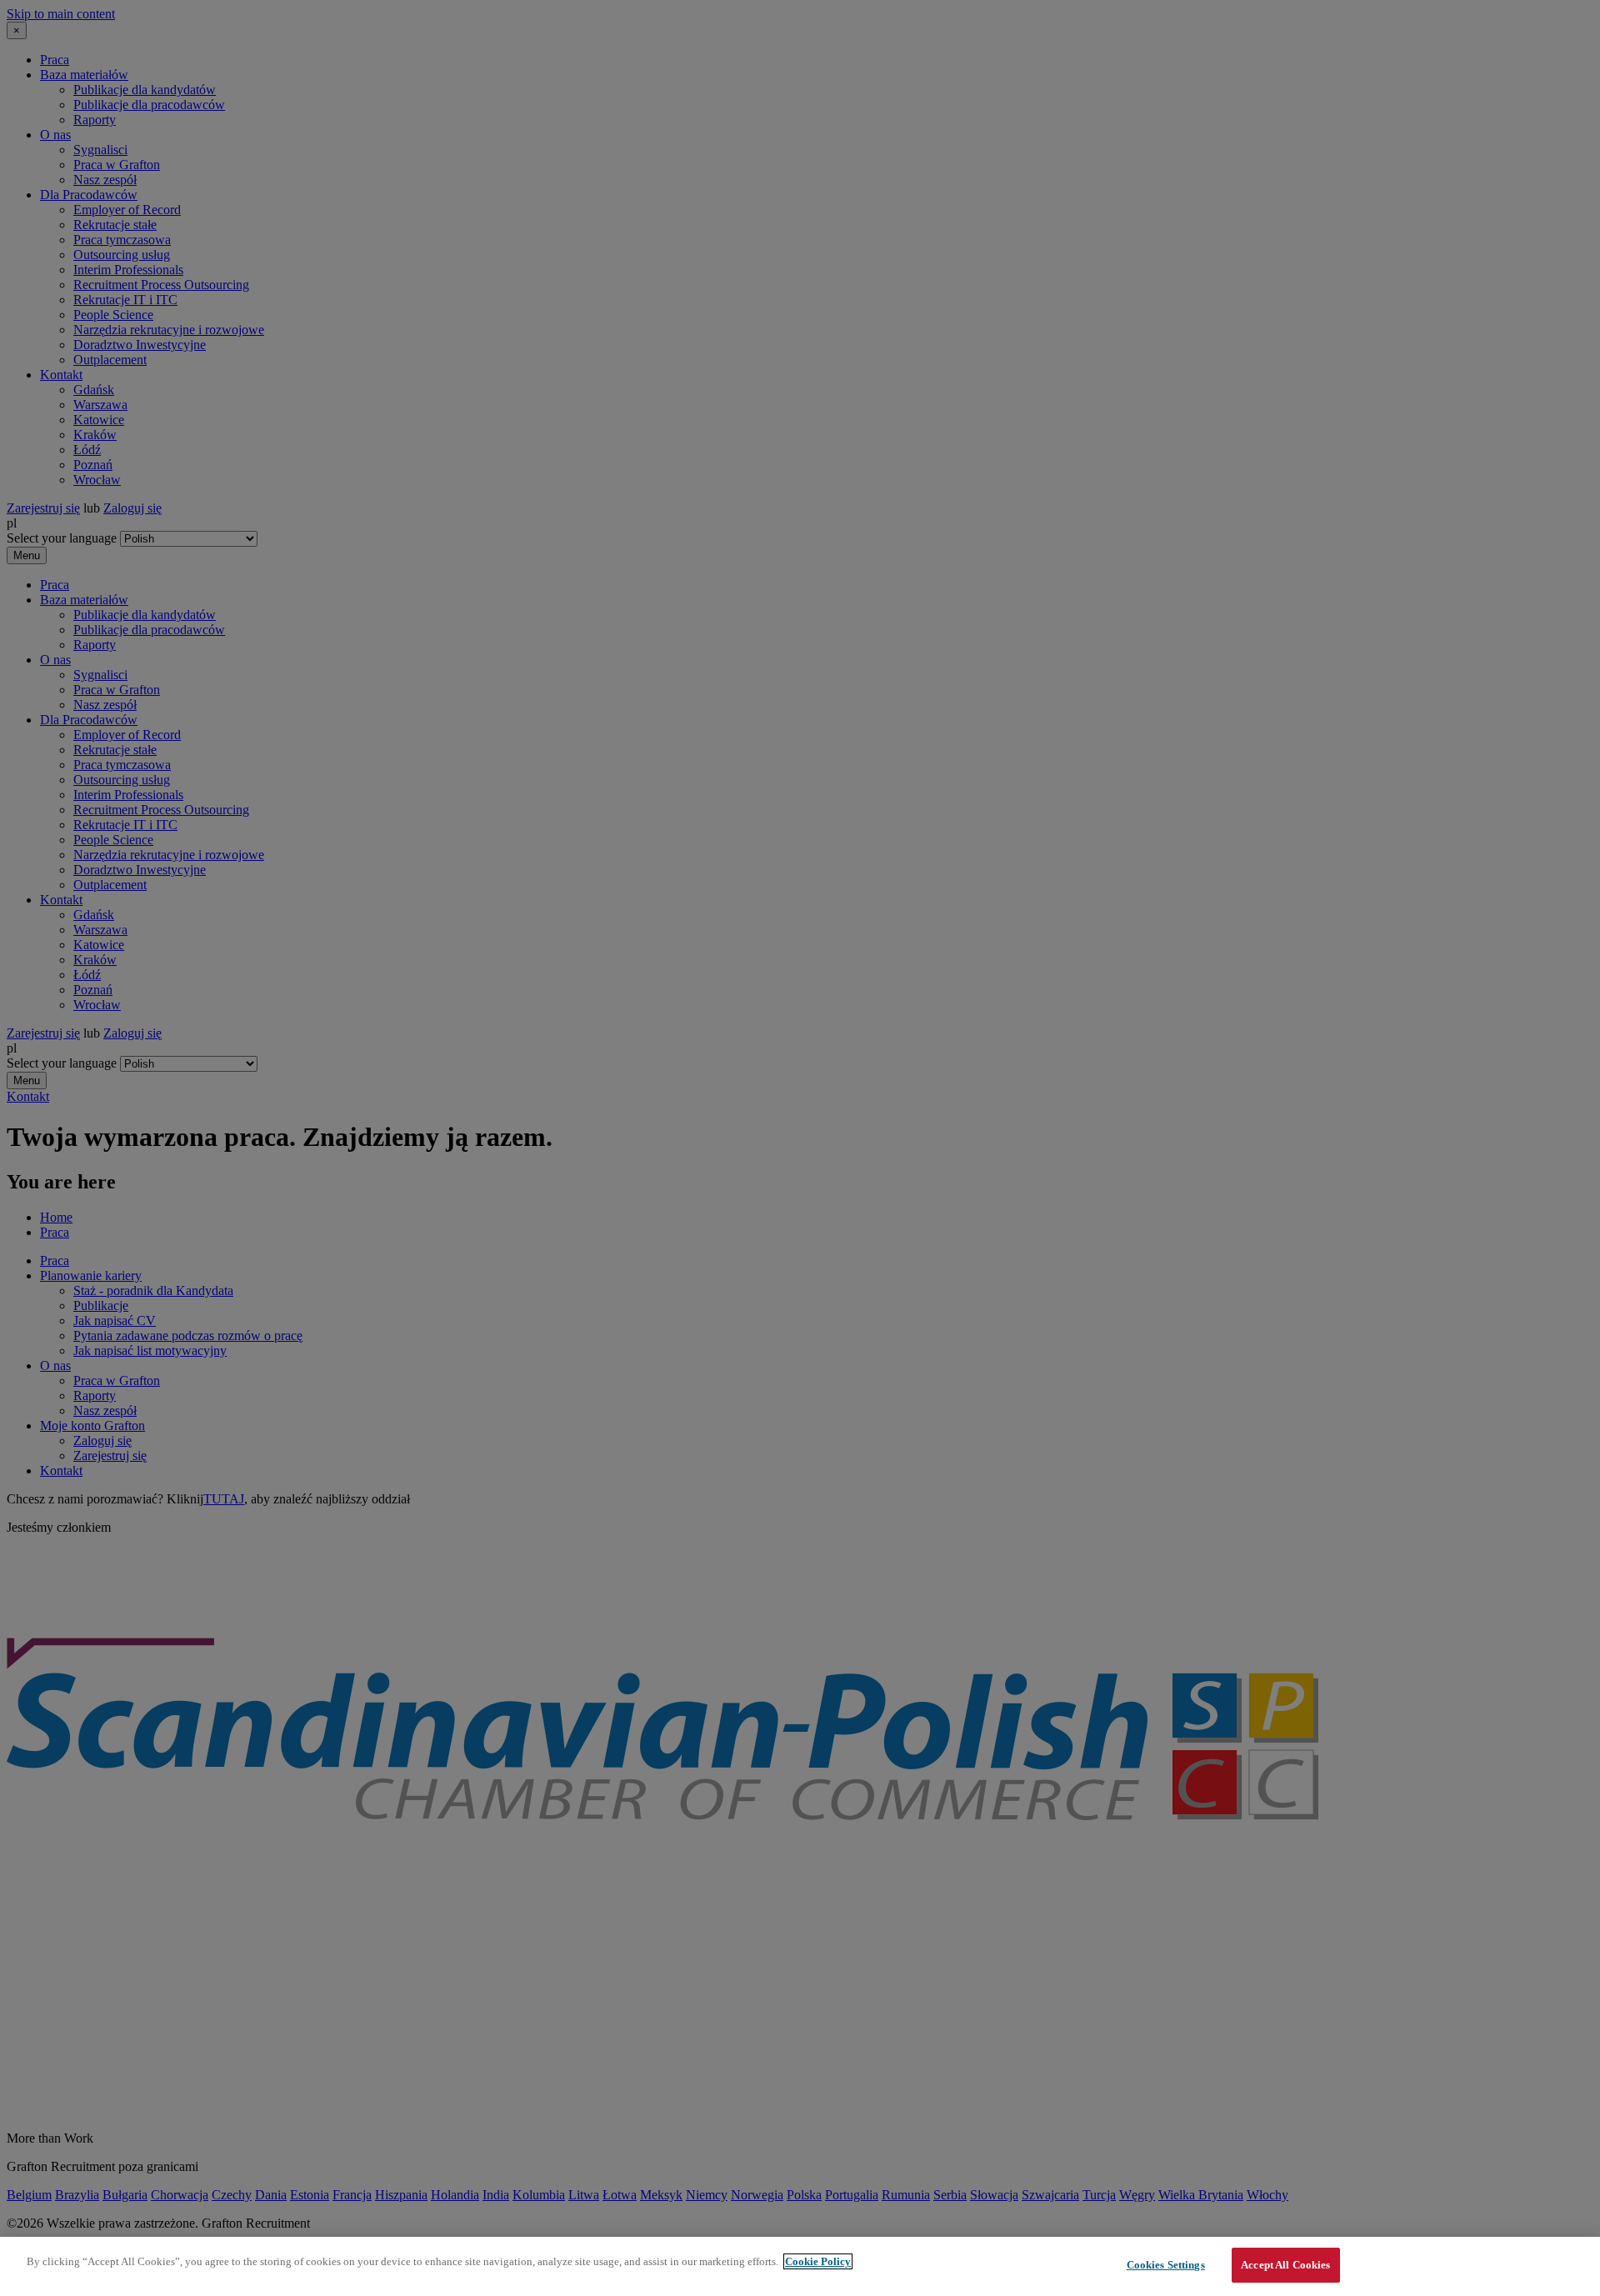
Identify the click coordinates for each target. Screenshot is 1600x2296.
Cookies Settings (1166, 2265)
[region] (800, 2266)
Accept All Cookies (1285, 2265)
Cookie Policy (818, 2261)
